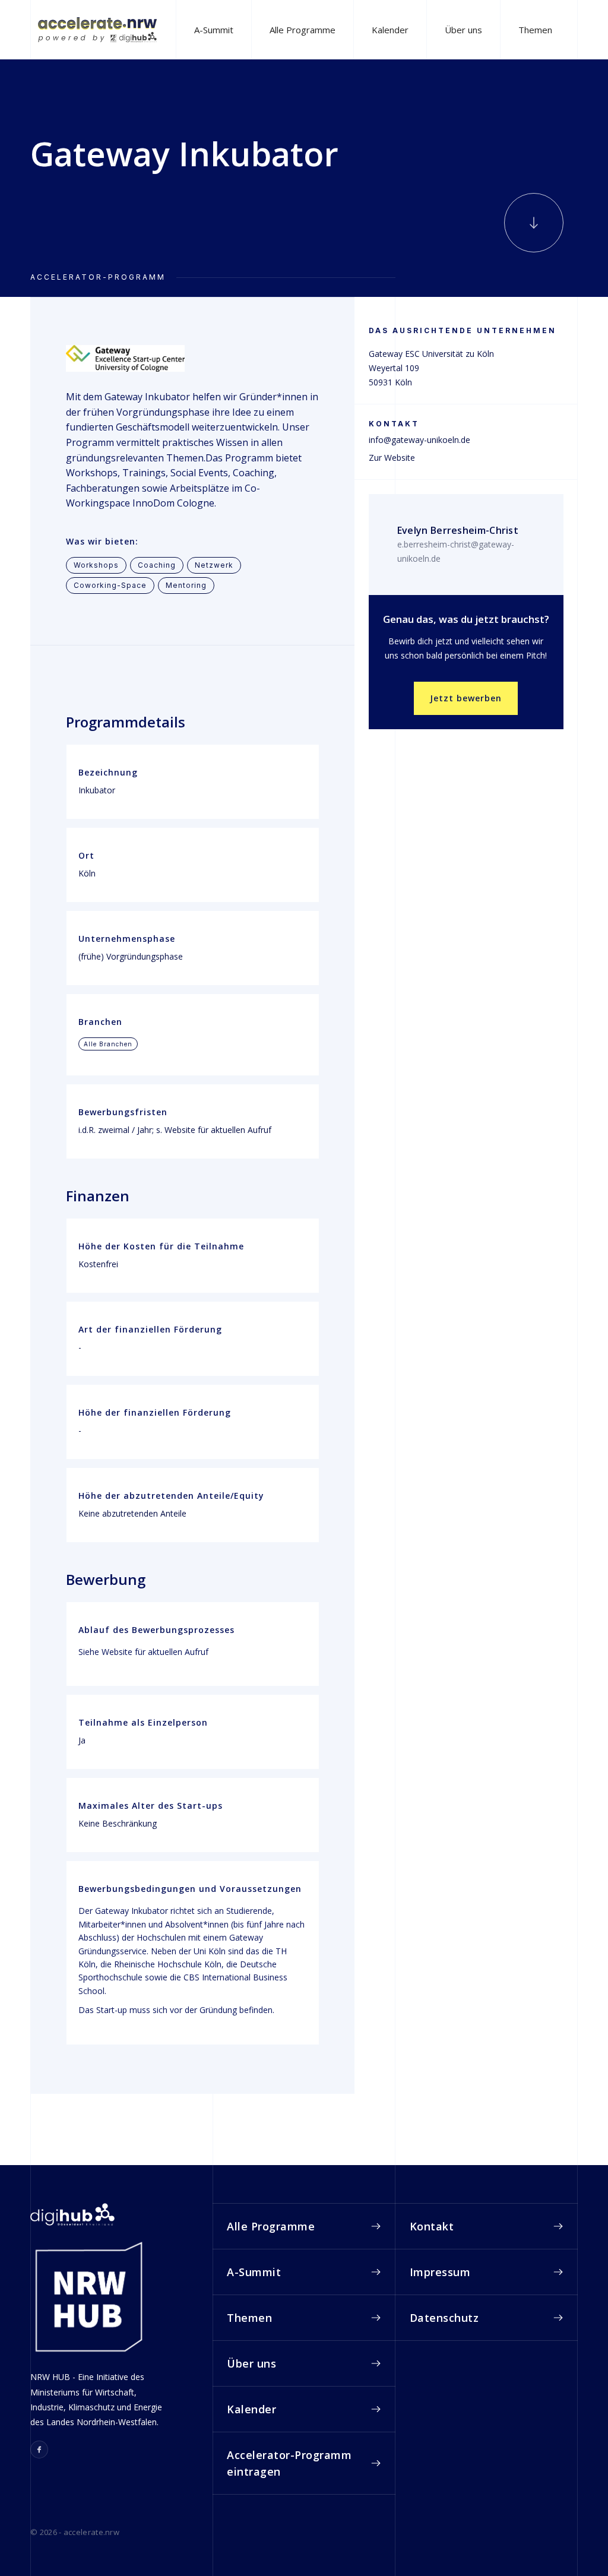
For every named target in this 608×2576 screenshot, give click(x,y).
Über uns (463, 30)
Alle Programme (303, 30)
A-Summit (214, 30)
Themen (535, 30)
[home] (97, 29)
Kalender (390, 30)
